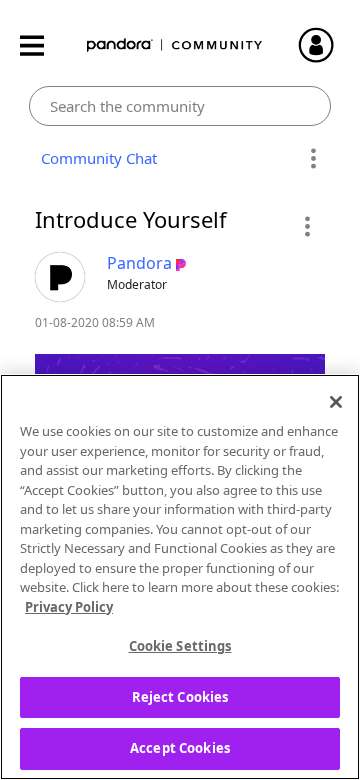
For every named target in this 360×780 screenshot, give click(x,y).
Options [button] (312, 159)
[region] (180, 577)
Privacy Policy (69, 607)
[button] (306, 226)
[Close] (336, 402)
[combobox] (180, 106)
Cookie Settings (180, 646)
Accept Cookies (180, 748)
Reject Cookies (180, 697)
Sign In (325, 45)
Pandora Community (175, 45)
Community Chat (95, 158)
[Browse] (42, 45)
